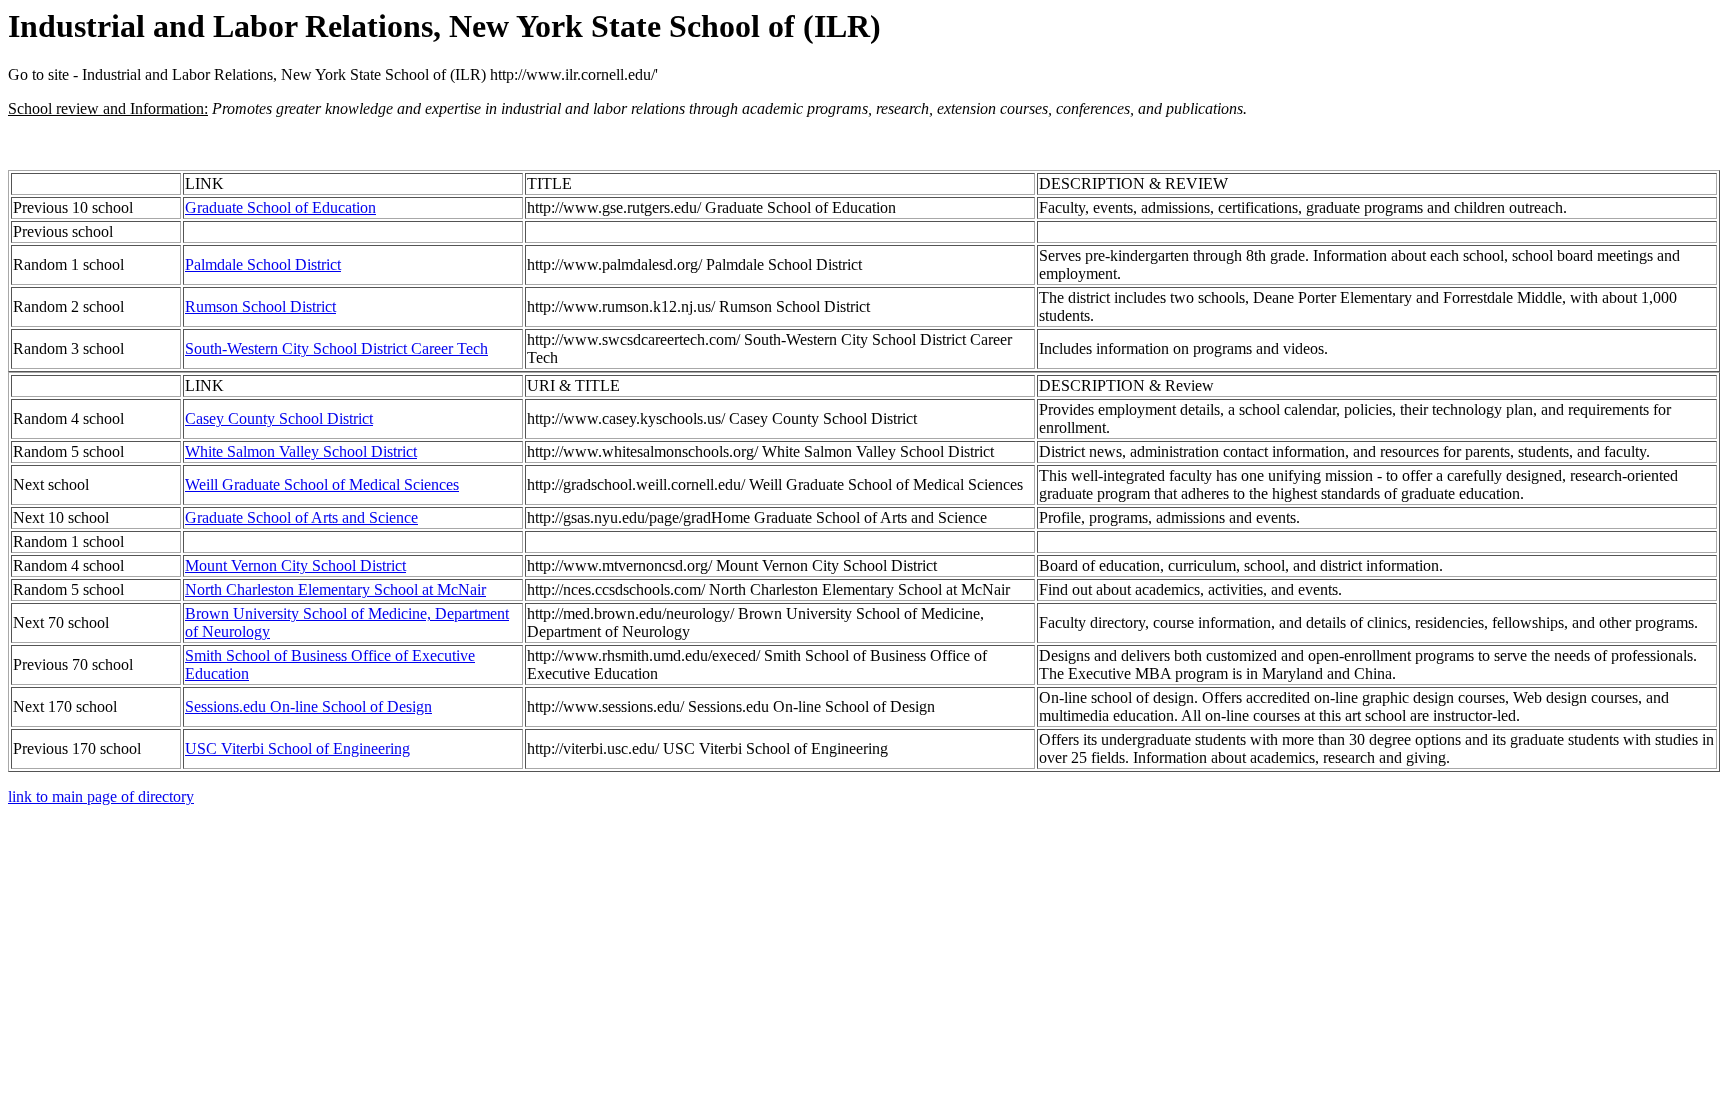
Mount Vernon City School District (295, 565)
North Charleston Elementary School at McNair (335, 589)
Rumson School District (260, 306)
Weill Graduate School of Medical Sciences (322, 484)
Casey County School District (279, 418)
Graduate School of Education (280, 207)
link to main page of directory (101, 796)
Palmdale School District (263, 264)
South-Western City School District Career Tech (336, 348)
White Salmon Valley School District (301, 451)
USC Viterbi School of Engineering (297, 748)
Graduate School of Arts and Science (301, 517)
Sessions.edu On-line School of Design (308, 706)
